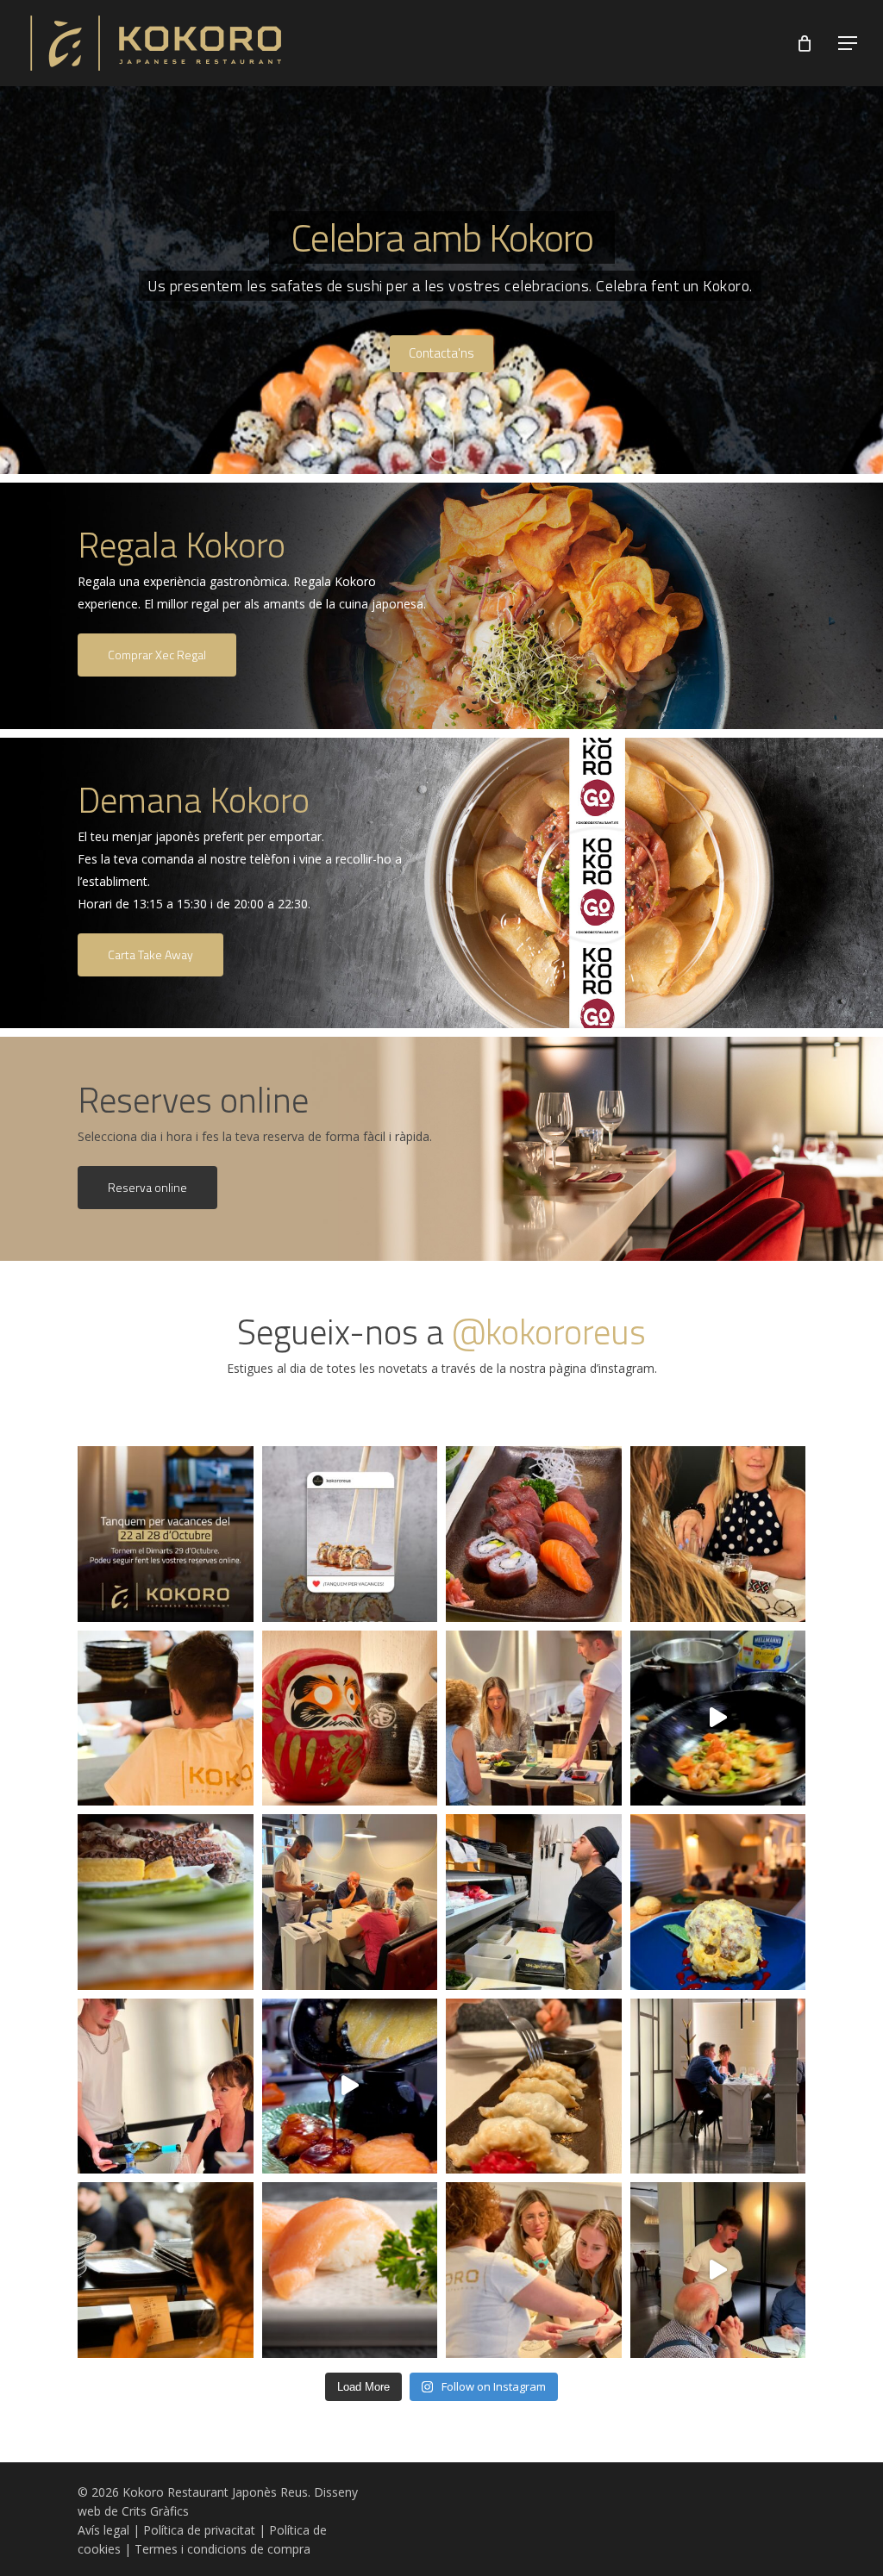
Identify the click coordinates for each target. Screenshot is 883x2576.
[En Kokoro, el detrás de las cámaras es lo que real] (166, 2270)
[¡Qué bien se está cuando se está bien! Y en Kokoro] (718, 2086)
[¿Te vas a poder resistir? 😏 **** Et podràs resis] (534, 1534)
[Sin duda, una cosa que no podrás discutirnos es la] (534, 1718)
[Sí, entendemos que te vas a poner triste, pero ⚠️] (350, 1534)
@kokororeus (549, 1332)
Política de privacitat (199, 2530)
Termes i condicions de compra (222, 2549)
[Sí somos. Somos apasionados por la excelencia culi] (166, 2086)
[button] (849, 44)
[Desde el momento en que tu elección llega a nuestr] (166, 1718)
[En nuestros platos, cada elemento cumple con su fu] (350, 2086)
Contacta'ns (441, 353)
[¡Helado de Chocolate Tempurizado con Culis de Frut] (718, 1902)
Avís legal (103, 2530)
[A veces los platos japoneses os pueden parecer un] (534, 2270)
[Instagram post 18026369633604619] (166, 1534)
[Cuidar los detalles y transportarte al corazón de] (350, 1718)
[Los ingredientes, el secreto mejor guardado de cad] (166, 1902)
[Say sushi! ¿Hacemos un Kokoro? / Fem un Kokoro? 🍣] (718, 1534)
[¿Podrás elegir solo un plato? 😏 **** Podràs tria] (350, 1902)
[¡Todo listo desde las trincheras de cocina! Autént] (534, 1902)
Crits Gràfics (155, 2511)
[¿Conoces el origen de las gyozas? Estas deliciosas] (534, 2086)
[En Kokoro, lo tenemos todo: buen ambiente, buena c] (718, 2270)
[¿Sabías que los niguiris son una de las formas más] (350, 2270)
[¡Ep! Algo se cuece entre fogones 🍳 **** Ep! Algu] (718, 1718)
